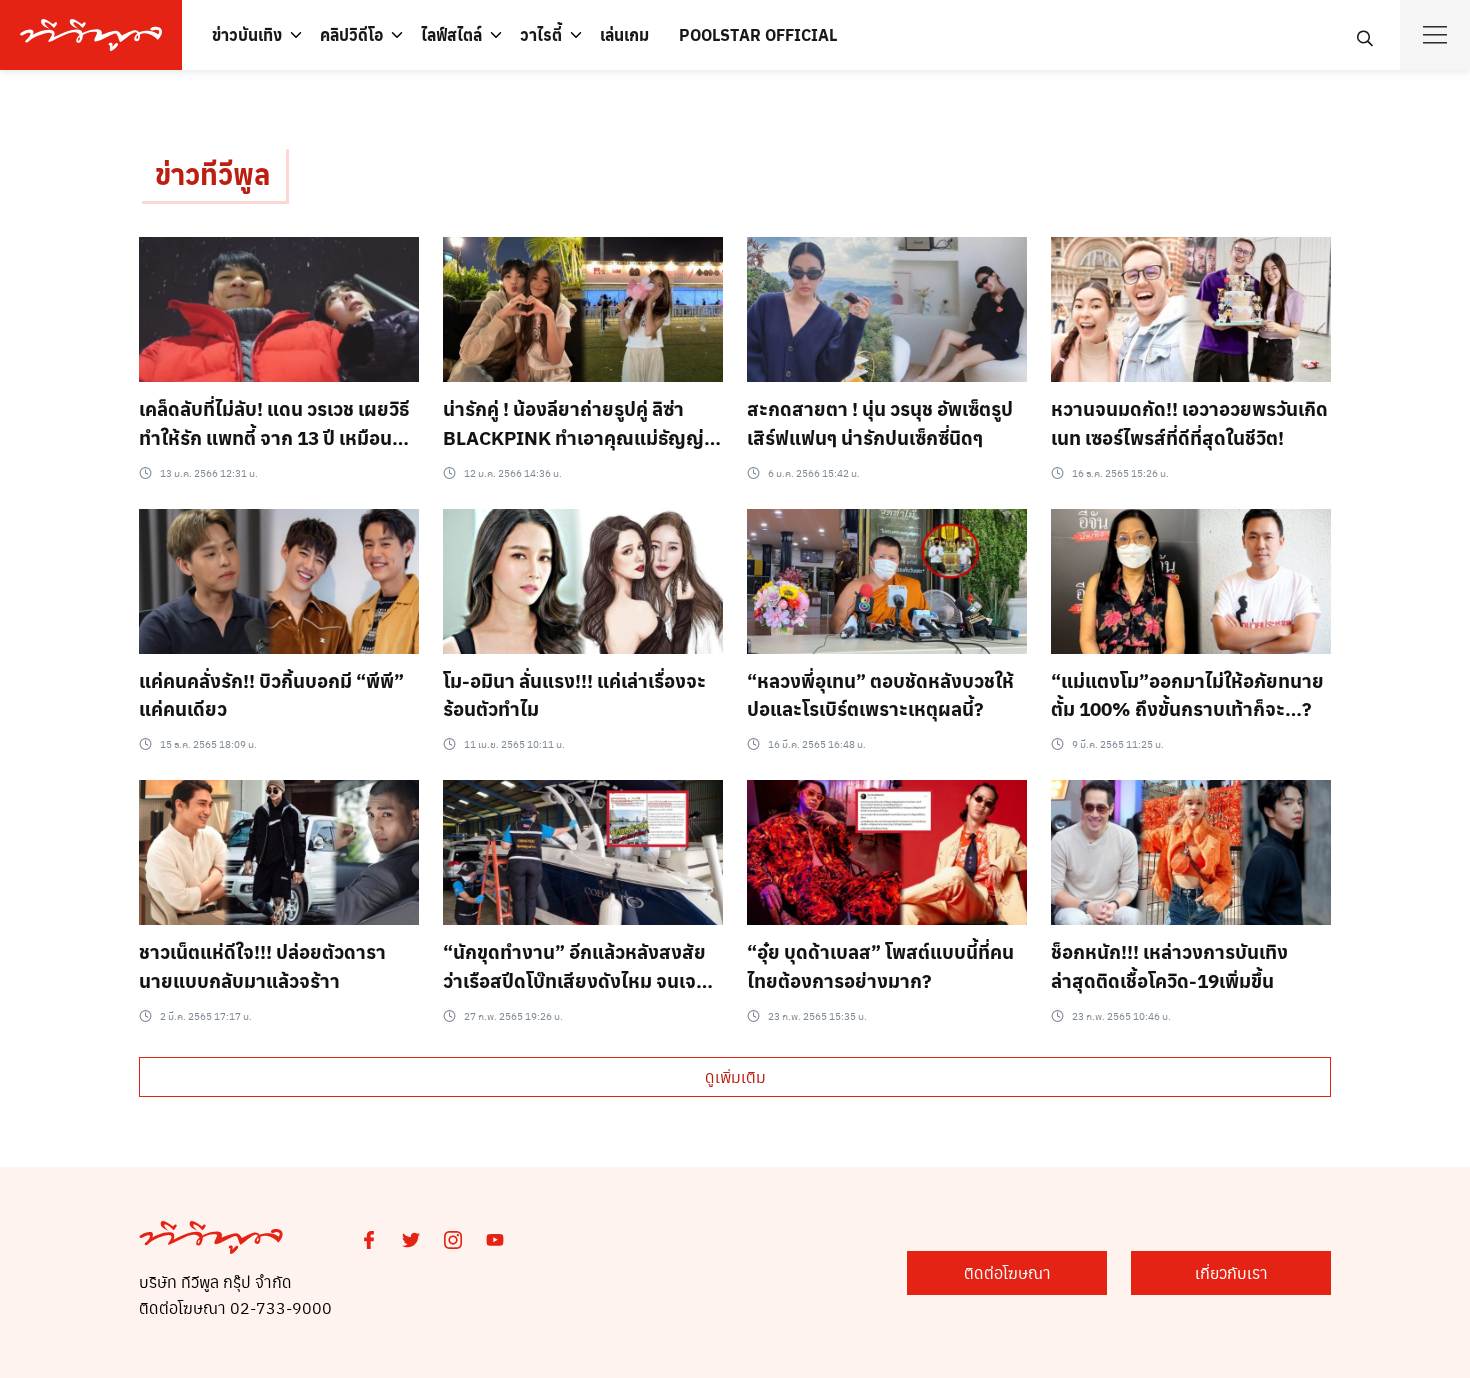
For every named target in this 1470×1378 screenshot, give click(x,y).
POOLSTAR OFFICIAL (758, 34)
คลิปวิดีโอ (351, 34)
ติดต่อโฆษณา (1007, 1272)
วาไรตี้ (541, 34)
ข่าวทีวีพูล (212, 173)
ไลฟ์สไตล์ (451, 34)
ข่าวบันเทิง (247, 34)
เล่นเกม (624, 34)
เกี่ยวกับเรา (1231, 1272)
